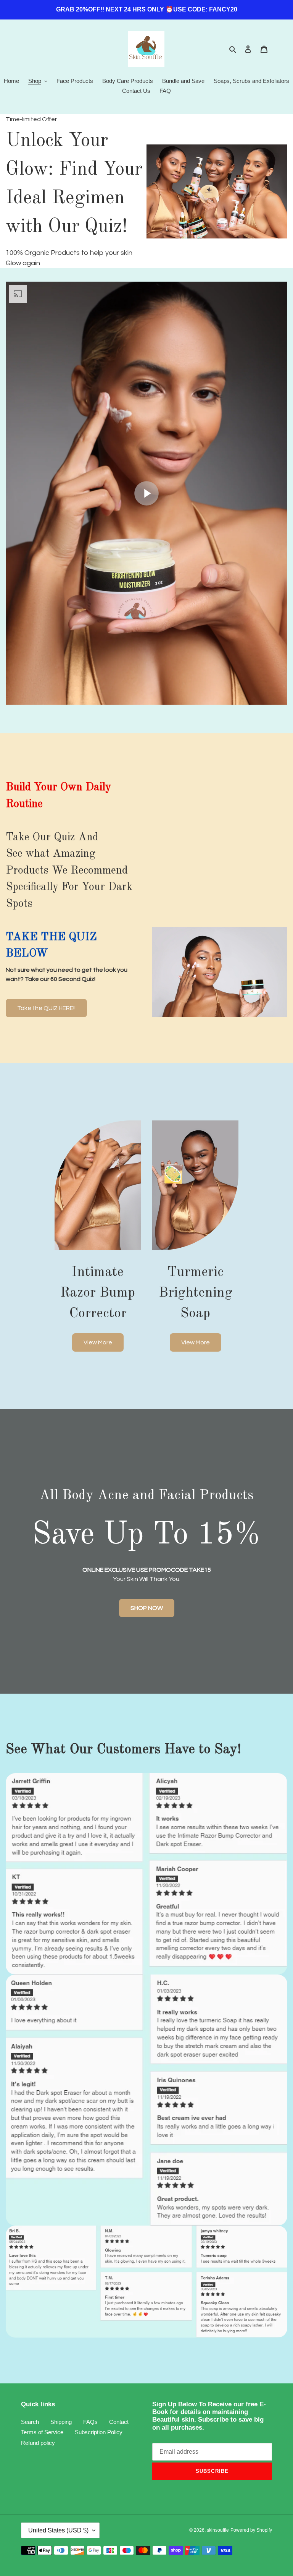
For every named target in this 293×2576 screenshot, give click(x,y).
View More (98, 1342)
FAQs (90, 2422)
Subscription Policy (99, 2432)
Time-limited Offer (31, 119)
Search (30, 2422)
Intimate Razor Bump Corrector (98, 1293)
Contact (119, 2422)
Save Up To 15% (146, 1535)
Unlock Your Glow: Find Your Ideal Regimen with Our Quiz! (74, 184)
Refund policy (38, 2443)
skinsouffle (218, 2530)
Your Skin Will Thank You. (147, 1574)
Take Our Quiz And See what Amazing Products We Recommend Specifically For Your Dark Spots (69, 871)
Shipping (61, 2422)
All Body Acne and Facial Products (146, 1496)
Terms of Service (42, 2432)
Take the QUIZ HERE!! (46, 1008)
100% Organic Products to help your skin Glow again (69, 258)
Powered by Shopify (251, 2530)
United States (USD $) (58, 2530)
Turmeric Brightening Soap (196, 1293)
